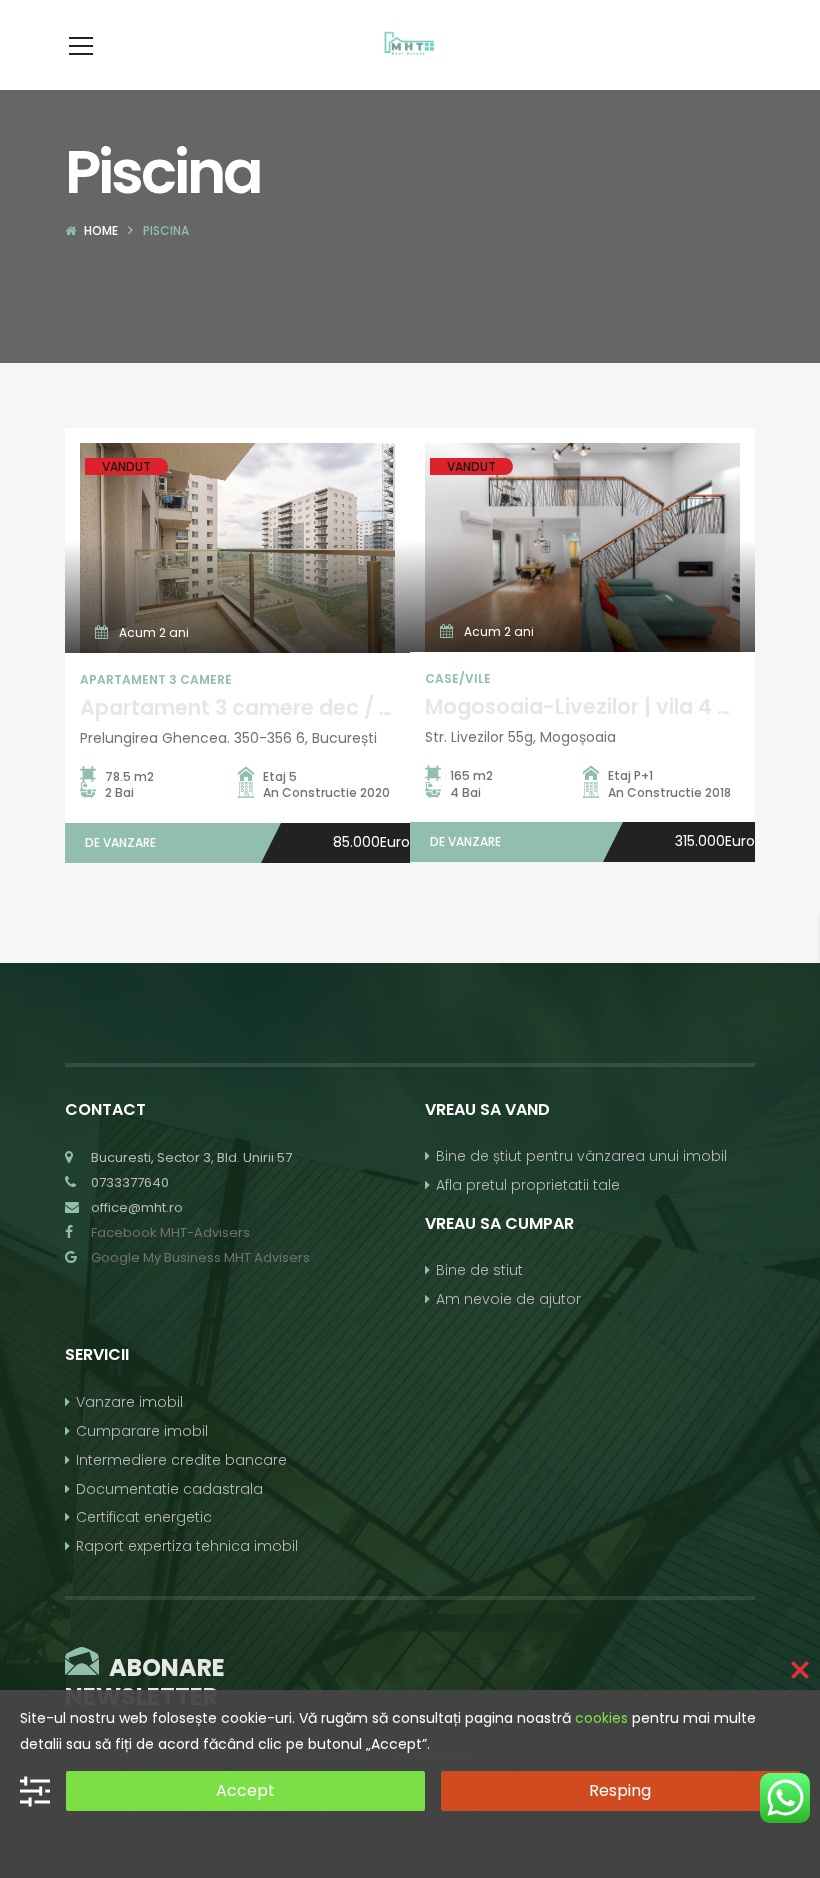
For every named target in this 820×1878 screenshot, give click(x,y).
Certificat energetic (144, 1517)
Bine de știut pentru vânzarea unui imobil (581, 1156)
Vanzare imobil (129, 1402)
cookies (601, 1718)
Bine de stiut (479, 1270)
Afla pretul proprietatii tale (528, 1185)
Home (101, 230)
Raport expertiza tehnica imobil (187, 1546)
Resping (620, 1790)
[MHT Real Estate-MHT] (410, 45)
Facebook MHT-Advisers (170, 1232)
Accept (245, 1790)
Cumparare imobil (142, 1431)
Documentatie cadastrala (169, 1489)
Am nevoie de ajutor (508, 1299)
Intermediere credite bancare (181, 1460)
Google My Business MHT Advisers (200, 1257)
